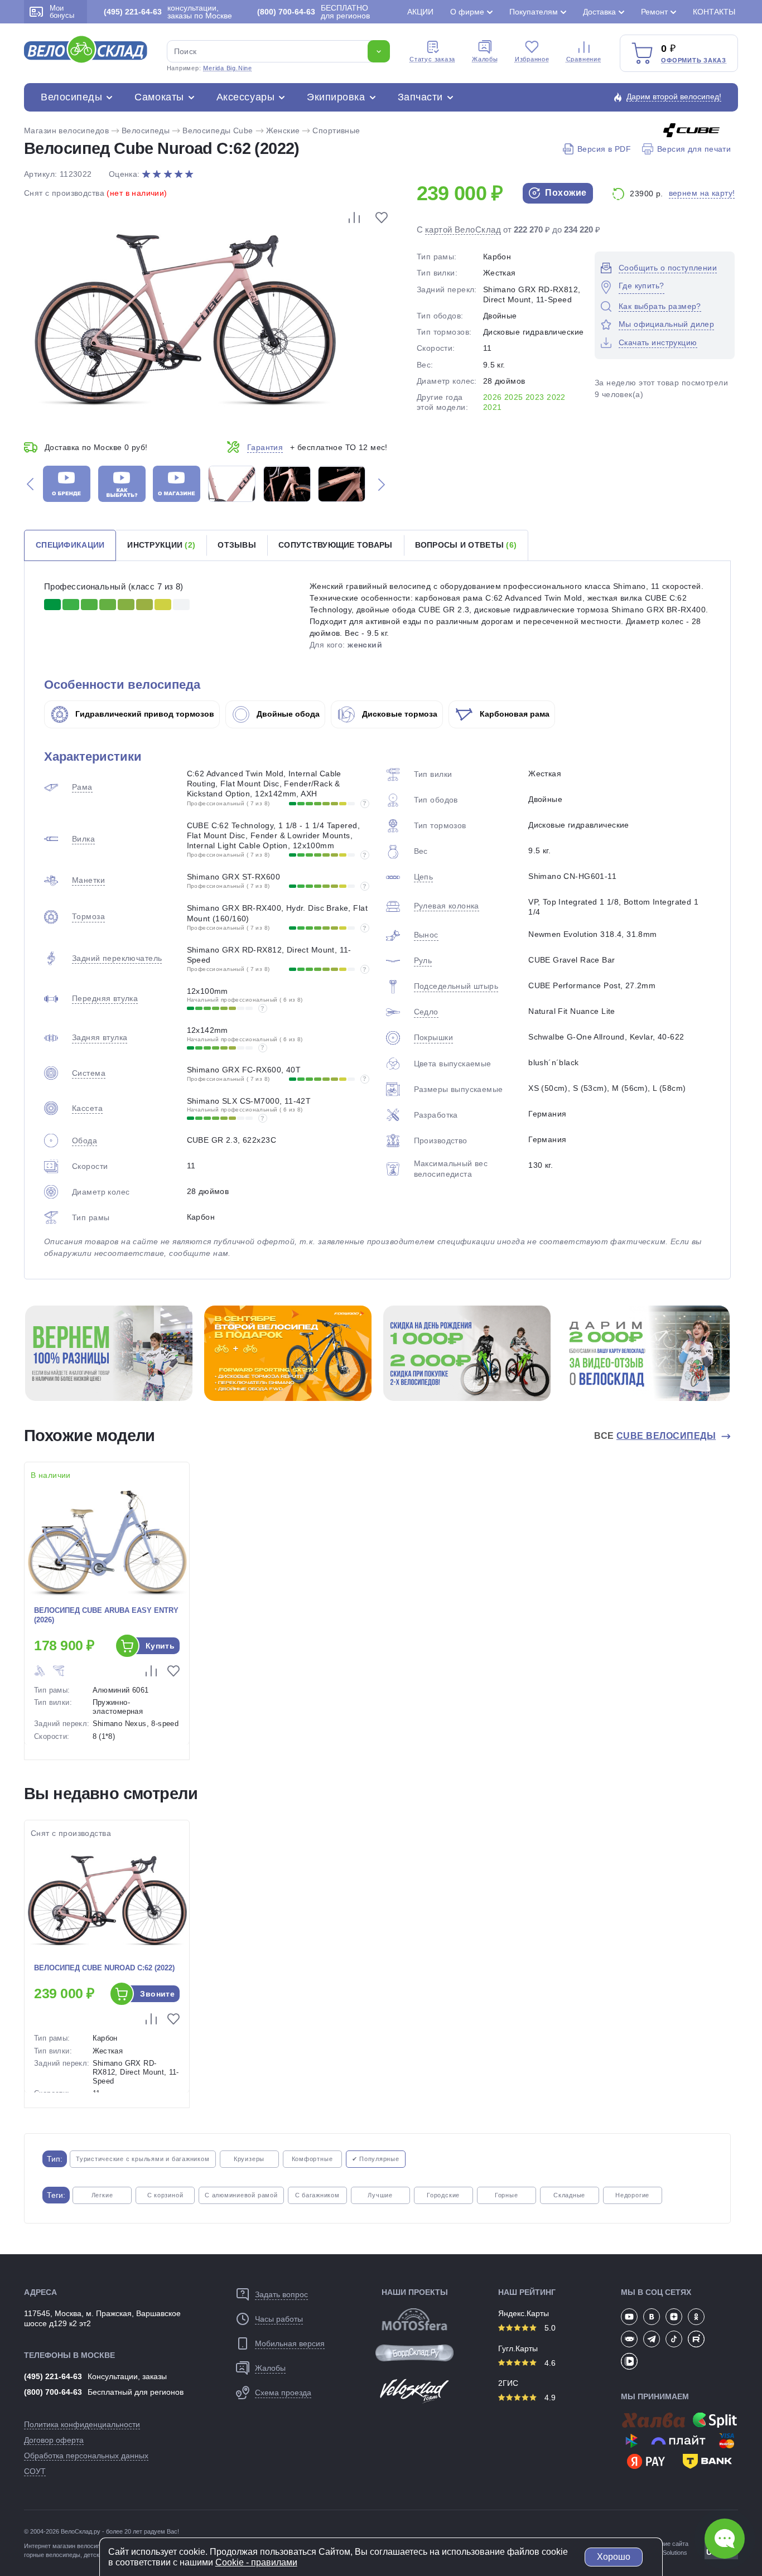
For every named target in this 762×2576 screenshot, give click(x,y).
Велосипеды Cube (218, 131)
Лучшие (380, 2195)
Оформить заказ (694, 60)
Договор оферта (54, 2440)
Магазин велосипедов (66, 131)
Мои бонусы (62, 12)
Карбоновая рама (513, 714)
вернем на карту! (702, 193)
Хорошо (614, 2557)
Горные (507, 2195)
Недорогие (632, 2195)
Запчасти (420, 97)
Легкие (102, 2195)
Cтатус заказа (432, 59)
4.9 (549, 2398)
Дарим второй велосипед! (674, 96)
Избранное (532, 59)
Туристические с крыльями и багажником (143, 2159)
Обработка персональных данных (86, 2456)
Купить (160, 1646)
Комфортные (312, 2159)
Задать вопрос (281, 2294)
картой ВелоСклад (463, 229)
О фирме (467, 12)
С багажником (317, 2195)
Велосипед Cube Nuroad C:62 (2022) (104, 1968)
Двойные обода (287, 714)
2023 (535, 397)
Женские (283, 131)
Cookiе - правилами (256, 2562)
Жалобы (485, 59)
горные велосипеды (52, 2555)
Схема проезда (283, 2393)
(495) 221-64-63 (53, 2376)
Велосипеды (71, 97)
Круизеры (249, 2159)
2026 (493, 397)
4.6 (549, 2363)
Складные (569, 2195)
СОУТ (35, 2471)
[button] (30, 484)
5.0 (549, 2328)
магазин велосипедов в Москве (97, 2546)
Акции (420, 12)
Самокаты (159, 97)
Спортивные (336, 131)
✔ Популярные (376, 2159)
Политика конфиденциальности (82, 2424)
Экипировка (336, 97)
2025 (514, 397)
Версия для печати (694, 149)
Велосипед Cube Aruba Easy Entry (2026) (106, 1615)
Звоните (157, 1994)
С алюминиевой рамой (241, 2195)
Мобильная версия (290, 2343)
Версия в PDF (604, 149)
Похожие (565, 193)
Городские (443, 2195)
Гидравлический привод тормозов (144, 714)
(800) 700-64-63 (53, 2392)
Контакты (714, 12)
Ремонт (654, 12)
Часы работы (279, 2319)
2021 (493, 407)
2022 (556, 397)
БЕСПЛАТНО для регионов (314, 12)
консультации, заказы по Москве (168, 12)
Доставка (599, 12)
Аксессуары (245, 97)
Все (655, 1436)
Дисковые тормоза (399, 714)
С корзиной (165, 2195)
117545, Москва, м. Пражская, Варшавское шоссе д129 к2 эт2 (102, 2318)
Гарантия (265, 447)
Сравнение (584, 59)
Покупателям (534, 12)
